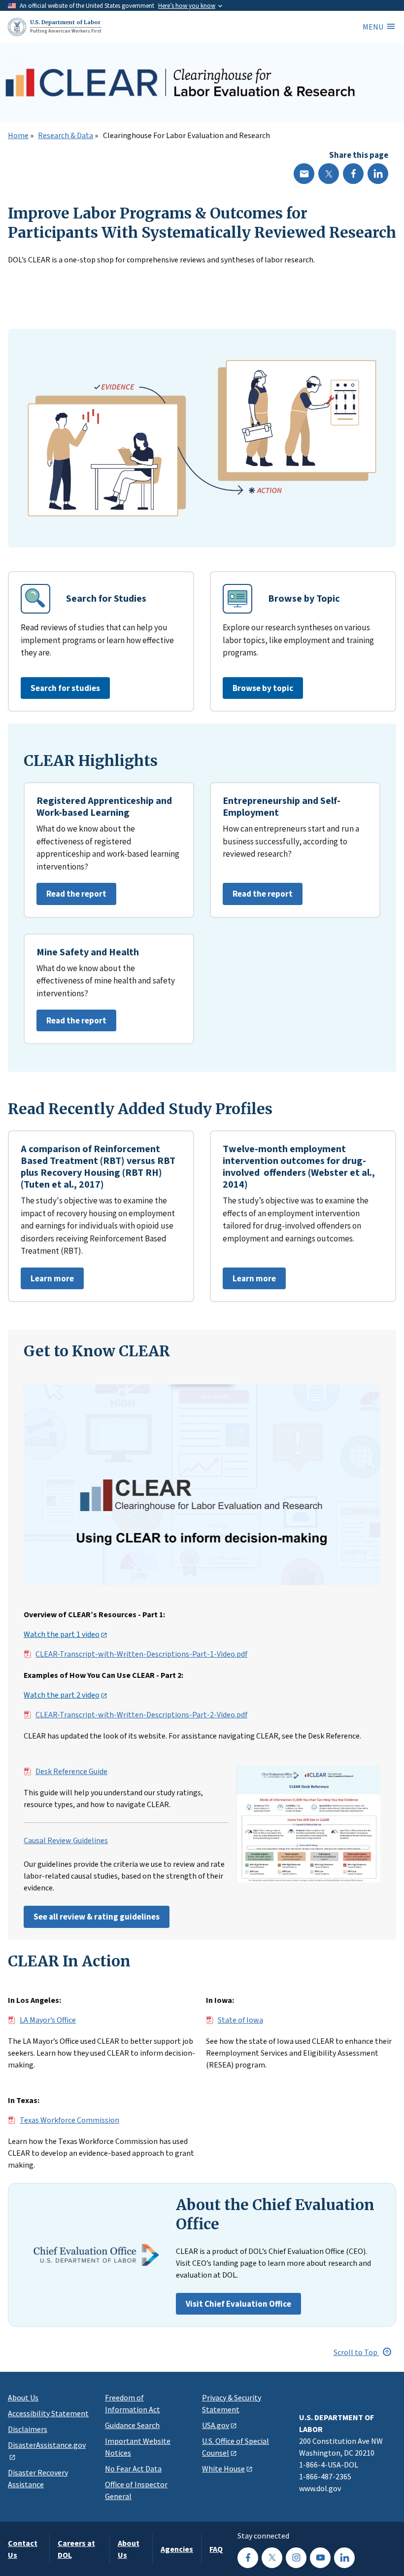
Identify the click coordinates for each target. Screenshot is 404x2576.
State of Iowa (240, 2020)
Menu (373, 27)
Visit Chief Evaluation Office (238, 2304)
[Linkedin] (378, 174)
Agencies (177, 2549)
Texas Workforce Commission (69, 2120)
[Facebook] (353, 174)
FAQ (216, 2549)
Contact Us (23, 2549)
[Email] (304, 174)
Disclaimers (28, 2429)
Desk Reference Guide (71, 1772)
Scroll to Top (356, 2352)
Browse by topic (263, 688)
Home (18, 136)
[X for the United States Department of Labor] (272, 2558)
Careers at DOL (76, 2549)
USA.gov (216, 2425)
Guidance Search (132, 2425)
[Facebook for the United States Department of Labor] (248, 2558)
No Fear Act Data (133, 2468)
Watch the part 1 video (62, 1634)
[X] (329, 174)
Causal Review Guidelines (66, 1841)
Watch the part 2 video (62, 1695)
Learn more (47, 1281)
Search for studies (65, 688)
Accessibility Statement (48, 2413)
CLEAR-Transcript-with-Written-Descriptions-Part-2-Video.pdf (141, 1715)
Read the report (71, 896)
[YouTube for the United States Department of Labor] (320, 2558)
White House (223, 2468)
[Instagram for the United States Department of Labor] (296, 2558)
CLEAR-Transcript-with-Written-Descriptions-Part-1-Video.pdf (141, 1654)
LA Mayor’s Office (48, 2020)
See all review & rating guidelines (97, 1917)
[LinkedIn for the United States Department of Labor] (344, 2558)
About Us (23, 2397)
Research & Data (66, 136)
